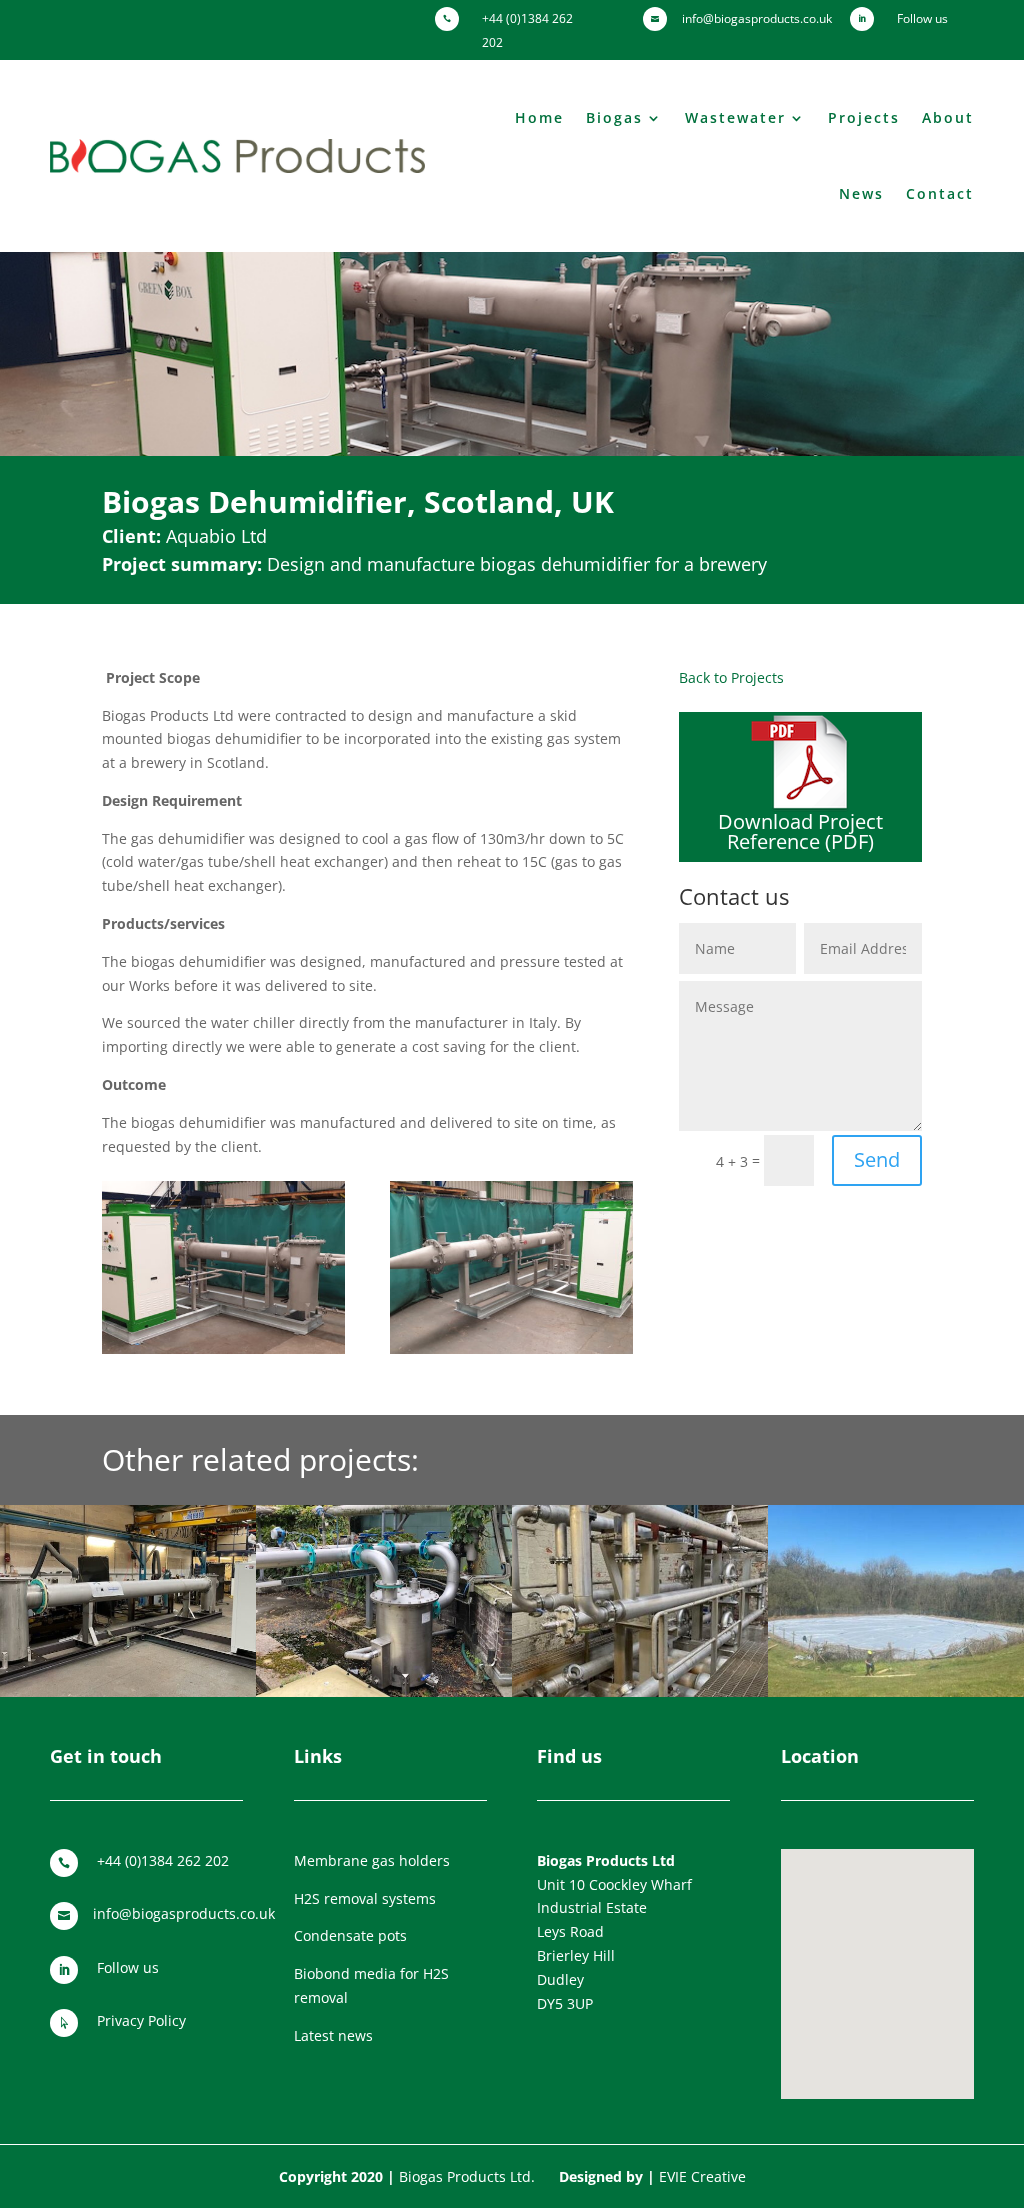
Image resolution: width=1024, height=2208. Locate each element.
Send (877, 1159)
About (948, 117)
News (861, 193)
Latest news (333, 2035)
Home (539, 117)
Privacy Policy (141, 2020)
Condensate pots (350, 1935)
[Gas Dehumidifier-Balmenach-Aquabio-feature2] (511, 1353)
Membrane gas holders (372, 1860)
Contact (940, 193)
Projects (864, 117)
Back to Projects (731, 677)
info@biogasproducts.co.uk (184, 1913)
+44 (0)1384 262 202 (163, 1860)
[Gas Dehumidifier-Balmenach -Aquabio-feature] (223, 1353)
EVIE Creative (702, 2176)
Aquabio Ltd (216, 536)
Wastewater (735, 117)
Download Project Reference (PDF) (800, 831)
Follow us (128, 1967)
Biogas (614, 117)
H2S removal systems (365, 1898)
